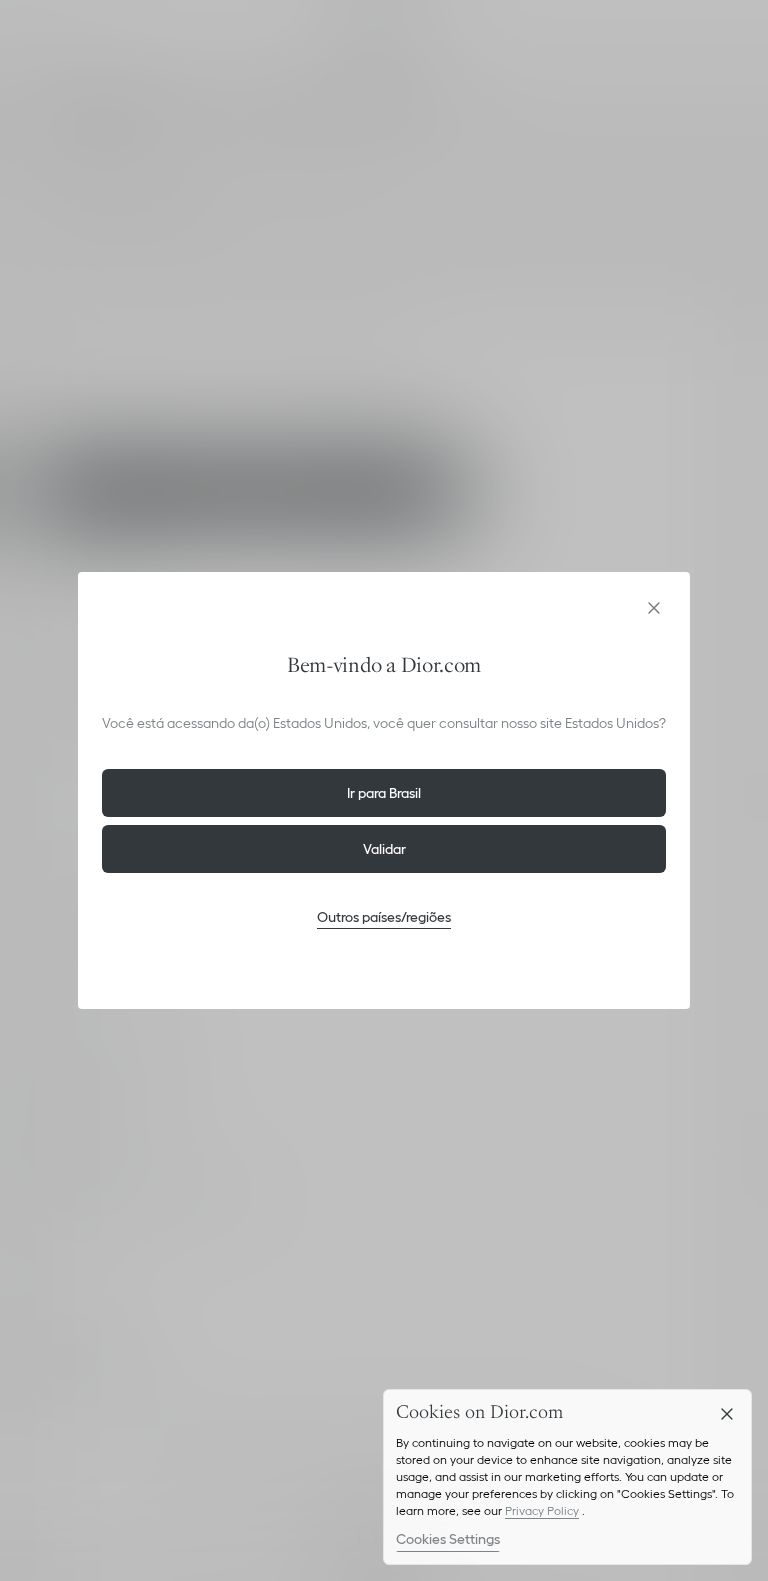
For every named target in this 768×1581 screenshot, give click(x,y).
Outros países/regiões (384, 917)
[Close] (727, 1414)
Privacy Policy (542, 1510)
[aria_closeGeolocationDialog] (654, 608)
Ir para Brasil (384, 793)
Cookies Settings (448, 1539)
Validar (384, 849)
